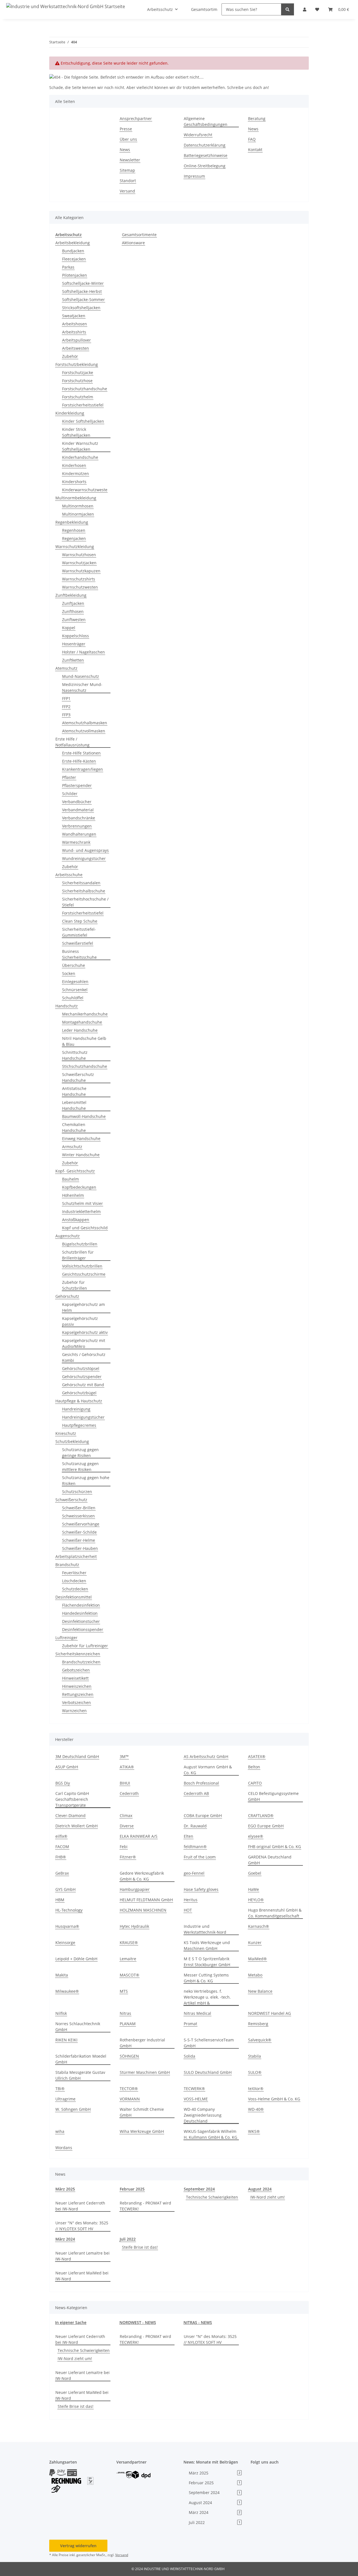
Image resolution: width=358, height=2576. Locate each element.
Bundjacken (73, 251)
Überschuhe (74, 965)
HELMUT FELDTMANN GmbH (146, 1900)
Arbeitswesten (76, 348)
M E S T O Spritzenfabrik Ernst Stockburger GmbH (207, 1962)
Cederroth (129, 1793)
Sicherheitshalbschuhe (84, 891)
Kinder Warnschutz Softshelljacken (80, 446)
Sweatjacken (74, 316)
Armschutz (72, 1147)
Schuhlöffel (73, 998)
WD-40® (256, 2109)
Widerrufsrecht (198, 135)
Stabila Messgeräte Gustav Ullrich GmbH (80, 2075)
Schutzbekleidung (72, 1441)
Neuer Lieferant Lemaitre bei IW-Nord (83, 2256)
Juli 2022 (128, 2239)
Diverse (127, 1826)
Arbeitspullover (76, 340)
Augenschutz (68, 1236)
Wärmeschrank (76, 842)
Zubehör (70, 356)
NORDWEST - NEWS (138, 2322)
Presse (126, 129)
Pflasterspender (77, 785)
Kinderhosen (74, 465)
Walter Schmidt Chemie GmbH (142, 2112)
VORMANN (130, 2099)
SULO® (255, 2072)
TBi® (60, 2089)
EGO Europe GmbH (266, 1826)
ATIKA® (127, 1767)
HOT (188, 1910)
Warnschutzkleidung (75, 547)
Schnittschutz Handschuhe (75, 1055)
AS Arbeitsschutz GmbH (206, 1756)
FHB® (61, 1857)
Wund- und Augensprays (85, 850)
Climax (126, 1815)
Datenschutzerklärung (205, 145)
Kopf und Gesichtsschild (85, 1228)
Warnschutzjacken (79, 563)
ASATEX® (257, 1756)
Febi (124, 1847)
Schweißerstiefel (78, 943)
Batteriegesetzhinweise (206, 155)
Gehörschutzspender (82, 1377)
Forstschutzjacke (78, 372)
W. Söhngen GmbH (73, 2109)
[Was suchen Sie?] (288, 9)
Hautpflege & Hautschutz (79, 1401)
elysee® (256, 1836)
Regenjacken (74, 538)
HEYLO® (256, 1900)
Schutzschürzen (77, 1492)
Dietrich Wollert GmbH (76, 1826)
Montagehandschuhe (82, 1022)
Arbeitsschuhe (69, 875)
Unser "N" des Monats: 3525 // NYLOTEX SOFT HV (82, 2226)
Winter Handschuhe (81, 1155)
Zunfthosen (73, 611)
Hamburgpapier (135, 1889)
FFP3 (66, 715)
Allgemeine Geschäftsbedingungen (206, 121)
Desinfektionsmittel (74, 1597)
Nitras (125, 2013)
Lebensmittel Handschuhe (74, 1105)
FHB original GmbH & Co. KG (275, 1847)
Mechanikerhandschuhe (85, 1014)
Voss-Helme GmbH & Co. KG (274, 2099)
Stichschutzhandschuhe (85, 1066)
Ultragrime (65, 2099)
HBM (60, 1900)
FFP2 (66, 707)
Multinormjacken (78, 514)
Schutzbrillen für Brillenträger (78, 1255)
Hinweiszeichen (77, 1686)
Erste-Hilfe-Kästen (79, 761)
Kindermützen (76, 473)
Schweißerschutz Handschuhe (78, 1077)
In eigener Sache (71, 2322)
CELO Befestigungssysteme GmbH (273, 1796)
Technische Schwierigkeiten (212, 2197)
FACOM (62, 1847)
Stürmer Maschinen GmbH (145, 2072)
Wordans (64, 2148)
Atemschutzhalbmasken (85, 723)
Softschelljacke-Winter (83, 283)
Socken (69, 973)
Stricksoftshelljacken (81, 308)
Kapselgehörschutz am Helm (83, 1307)
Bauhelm (70, 1179)
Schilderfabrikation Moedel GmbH (81, 2059)
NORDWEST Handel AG (269, 2013)
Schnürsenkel (75, 990)
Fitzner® (128, 1857)
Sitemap (127, 170)
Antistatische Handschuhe (74, 1091)
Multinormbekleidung (76, 498)
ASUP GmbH (67, 1767)
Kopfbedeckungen (79, 1187)
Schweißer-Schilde (79, 1532)
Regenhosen (74, 530)
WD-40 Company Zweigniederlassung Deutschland (203, 2115)
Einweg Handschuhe (81, 1138)
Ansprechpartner (136, 118)
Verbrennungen (77, 826)
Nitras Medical (197, 2013)
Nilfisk (61, 2013)
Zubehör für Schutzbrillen (75, 1285)
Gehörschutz (67, 1296)
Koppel (69, 628)
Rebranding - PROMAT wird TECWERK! (145, 2206)
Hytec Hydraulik (134, 1926)
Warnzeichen (74, 1711)
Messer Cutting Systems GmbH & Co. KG (206, 1978)
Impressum (194, 176)
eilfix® (61, 1836)
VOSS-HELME (196, 2099)
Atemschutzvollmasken (84, 731)
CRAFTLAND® (261, 1815)
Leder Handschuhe (80, 1030)
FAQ (252, 139)
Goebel (255, 1873)
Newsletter (130, 160)
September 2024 (199, 2189)
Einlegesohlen (75, 982)
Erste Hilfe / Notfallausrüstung (72, 742)
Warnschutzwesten (80, 587)
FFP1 (66, 698)
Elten (189, 1836)
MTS (124, 1991)
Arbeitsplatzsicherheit (76, 1556)
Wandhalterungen (79, 834)
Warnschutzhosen (79, 555)
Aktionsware (133, 243)
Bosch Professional (201, 1783)
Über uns (128, 139)
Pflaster (69, 777)
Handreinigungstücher (83, 1417)
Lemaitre (128, 1959)
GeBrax (62, 1873)
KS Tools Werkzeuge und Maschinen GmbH (207, 1945)
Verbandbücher (77, 802)
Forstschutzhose (77, 381)
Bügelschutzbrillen (80, 1244)
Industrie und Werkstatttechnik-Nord (205, 1929)
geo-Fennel (194, 1873)
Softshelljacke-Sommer (83, 299)
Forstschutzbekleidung (77, 364)
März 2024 (65, 2239)
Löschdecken (74, 1581)
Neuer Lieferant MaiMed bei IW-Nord (82, 2276)
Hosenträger (74, 644)
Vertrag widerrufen (78, 2546)
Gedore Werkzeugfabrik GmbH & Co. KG (142, 1876)
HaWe (254, 1889)
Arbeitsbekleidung (73, 243)
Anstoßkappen (76, 1220)
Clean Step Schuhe (80, 921)
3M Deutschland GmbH (77, 1756)
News (125, 150)
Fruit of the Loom (200, 1857)
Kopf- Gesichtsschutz (75, 1171)
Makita (62, 1975)
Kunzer (255, 1942)
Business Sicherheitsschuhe (79, 954)
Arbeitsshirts (74, 332)
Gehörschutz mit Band (83, 1385)
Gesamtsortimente (139, 235)
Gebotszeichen (76, 1670)
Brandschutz (67, 1565)
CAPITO (255, 1783)
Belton (254, 1767)
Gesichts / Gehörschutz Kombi (84, 1357)
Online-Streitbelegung (205, 166)
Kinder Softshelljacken (83, 421)
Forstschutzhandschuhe (85, 389)
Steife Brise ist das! (140, 2247)
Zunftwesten (74, 620)
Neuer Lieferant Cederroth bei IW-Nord (80, 2206)
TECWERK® (194, 2089)
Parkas (68, 267)
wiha (60, 2131)
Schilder (70, 794)
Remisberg (258, 2024)
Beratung (257, 118)
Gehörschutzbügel (79, 1393)
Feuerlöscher (74, 1573)
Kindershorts (74, 482)
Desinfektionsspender (83, 1629)
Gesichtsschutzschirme (84, 1274)
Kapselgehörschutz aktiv (85, 1332)
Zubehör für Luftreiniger (85, 1646)
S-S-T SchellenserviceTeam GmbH (209, 2043)
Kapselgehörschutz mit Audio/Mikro (84, 1343)
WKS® (254, 2131)
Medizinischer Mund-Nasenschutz (82, 687)
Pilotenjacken (75, 275)
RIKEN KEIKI (66, 2040)
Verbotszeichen (76, 1702)
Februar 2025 (132, 2189)
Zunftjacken (73, 603)
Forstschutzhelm (78, 397)
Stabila (255, 2056)
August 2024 (260, 2189)
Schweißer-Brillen (79, 1508)
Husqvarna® (67, 1926)
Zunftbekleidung (71, 595)
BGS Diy (63, 1783)
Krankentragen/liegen (83, 769)
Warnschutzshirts (79, 579)
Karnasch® (259, 1926)
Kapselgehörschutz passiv (80, 1321)
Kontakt (255, 150)
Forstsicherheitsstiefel (83, 405)
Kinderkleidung (70, 413)
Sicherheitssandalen (81, 883)
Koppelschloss (76, 636)
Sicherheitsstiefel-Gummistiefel (79, 932)
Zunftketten (73, 660)
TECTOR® (129, 2089)
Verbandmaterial (78, 810)
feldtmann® (195, 1847)
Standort (128, 181)
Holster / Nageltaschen (83, 652)
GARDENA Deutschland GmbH (270, 1860)
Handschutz (67, 1006)
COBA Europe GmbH (203, 1815)
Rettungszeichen (78, 1694)
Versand (127, 191)
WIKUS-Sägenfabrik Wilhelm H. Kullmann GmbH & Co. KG (210, 2134)
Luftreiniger (66, 1638)
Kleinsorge (65, 1942)
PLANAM (128, 2024)
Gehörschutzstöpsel (81, 1368)
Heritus (191, 1900)
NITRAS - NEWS (198, 2322)
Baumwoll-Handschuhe (84, 1116)
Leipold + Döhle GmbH (76, 1959)
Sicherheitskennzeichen (78, 1654)
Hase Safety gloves (201, 1889)
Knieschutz (66, 1433)
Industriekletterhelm (81, 1211)
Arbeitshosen (75, 324)
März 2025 (65, 2189)
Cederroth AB (196, 1793)
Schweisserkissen (78, 1516)
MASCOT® (129, 1975)
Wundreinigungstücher (84, 858)
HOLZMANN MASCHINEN (143, 1910)
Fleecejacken (74, 259)
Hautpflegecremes (79, 1425)
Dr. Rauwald (195, 1826)
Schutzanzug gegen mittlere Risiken (80, 1466)
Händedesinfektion (80, 1613)
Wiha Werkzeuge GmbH (142, 2131)
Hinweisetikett (75, 1678)
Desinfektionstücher (81, 1621)
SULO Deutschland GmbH (208, 2072)
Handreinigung (76, 1409)
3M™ (124, 1756)
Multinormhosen (78, 506)
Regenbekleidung (72, 522)
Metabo (255, 1975)
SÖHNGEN (129, 2056)
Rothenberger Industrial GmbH (142, 2043)
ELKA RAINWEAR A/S (139, 1836)
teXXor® (256, 2089)
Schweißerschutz (71, 1500)
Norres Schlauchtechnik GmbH (78, 2027)
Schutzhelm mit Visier (83, 1203)
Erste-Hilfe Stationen (81, 753)
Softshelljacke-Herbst (82, 291)
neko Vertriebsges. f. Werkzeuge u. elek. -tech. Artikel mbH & (207, 1997)
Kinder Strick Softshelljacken (76, 432)
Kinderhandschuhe (80, 457)
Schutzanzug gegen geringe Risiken (80, 1452)
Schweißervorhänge (81, 1524)
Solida (189, 2056)
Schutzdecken (75, 1589)
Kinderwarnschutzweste (85, 490)
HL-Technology (69, 1910)
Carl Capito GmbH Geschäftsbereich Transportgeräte (72, 1799)
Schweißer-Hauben (80, 1548)
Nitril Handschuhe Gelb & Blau (84, 1041)
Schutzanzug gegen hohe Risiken (86, 1480)
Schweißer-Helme (79, 1540)
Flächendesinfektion (81, 1605)
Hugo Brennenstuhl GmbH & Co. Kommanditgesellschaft (275, 1913)
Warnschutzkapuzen (81, 571)
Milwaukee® (67, 1991)
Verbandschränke (79, 818)
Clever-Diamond (70, 1815)
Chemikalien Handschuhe (74, 1127)
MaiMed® (257, 1959)
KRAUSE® (129, 1942)
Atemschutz (66, 668)
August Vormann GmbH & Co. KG (208, 1770)
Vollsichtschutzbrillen (82, 1266)
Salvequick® (260, 2040)
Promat (190, 2024)
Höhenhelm (73, 1195)
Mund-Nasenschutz (81, 676)
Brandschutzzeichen (81, 1662)
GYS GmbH (65, 1889)
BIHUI (125, 1783)
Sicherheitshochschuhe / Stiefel (85, 902)
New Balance (260, 1991)
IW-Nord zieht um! (268, 2197)
